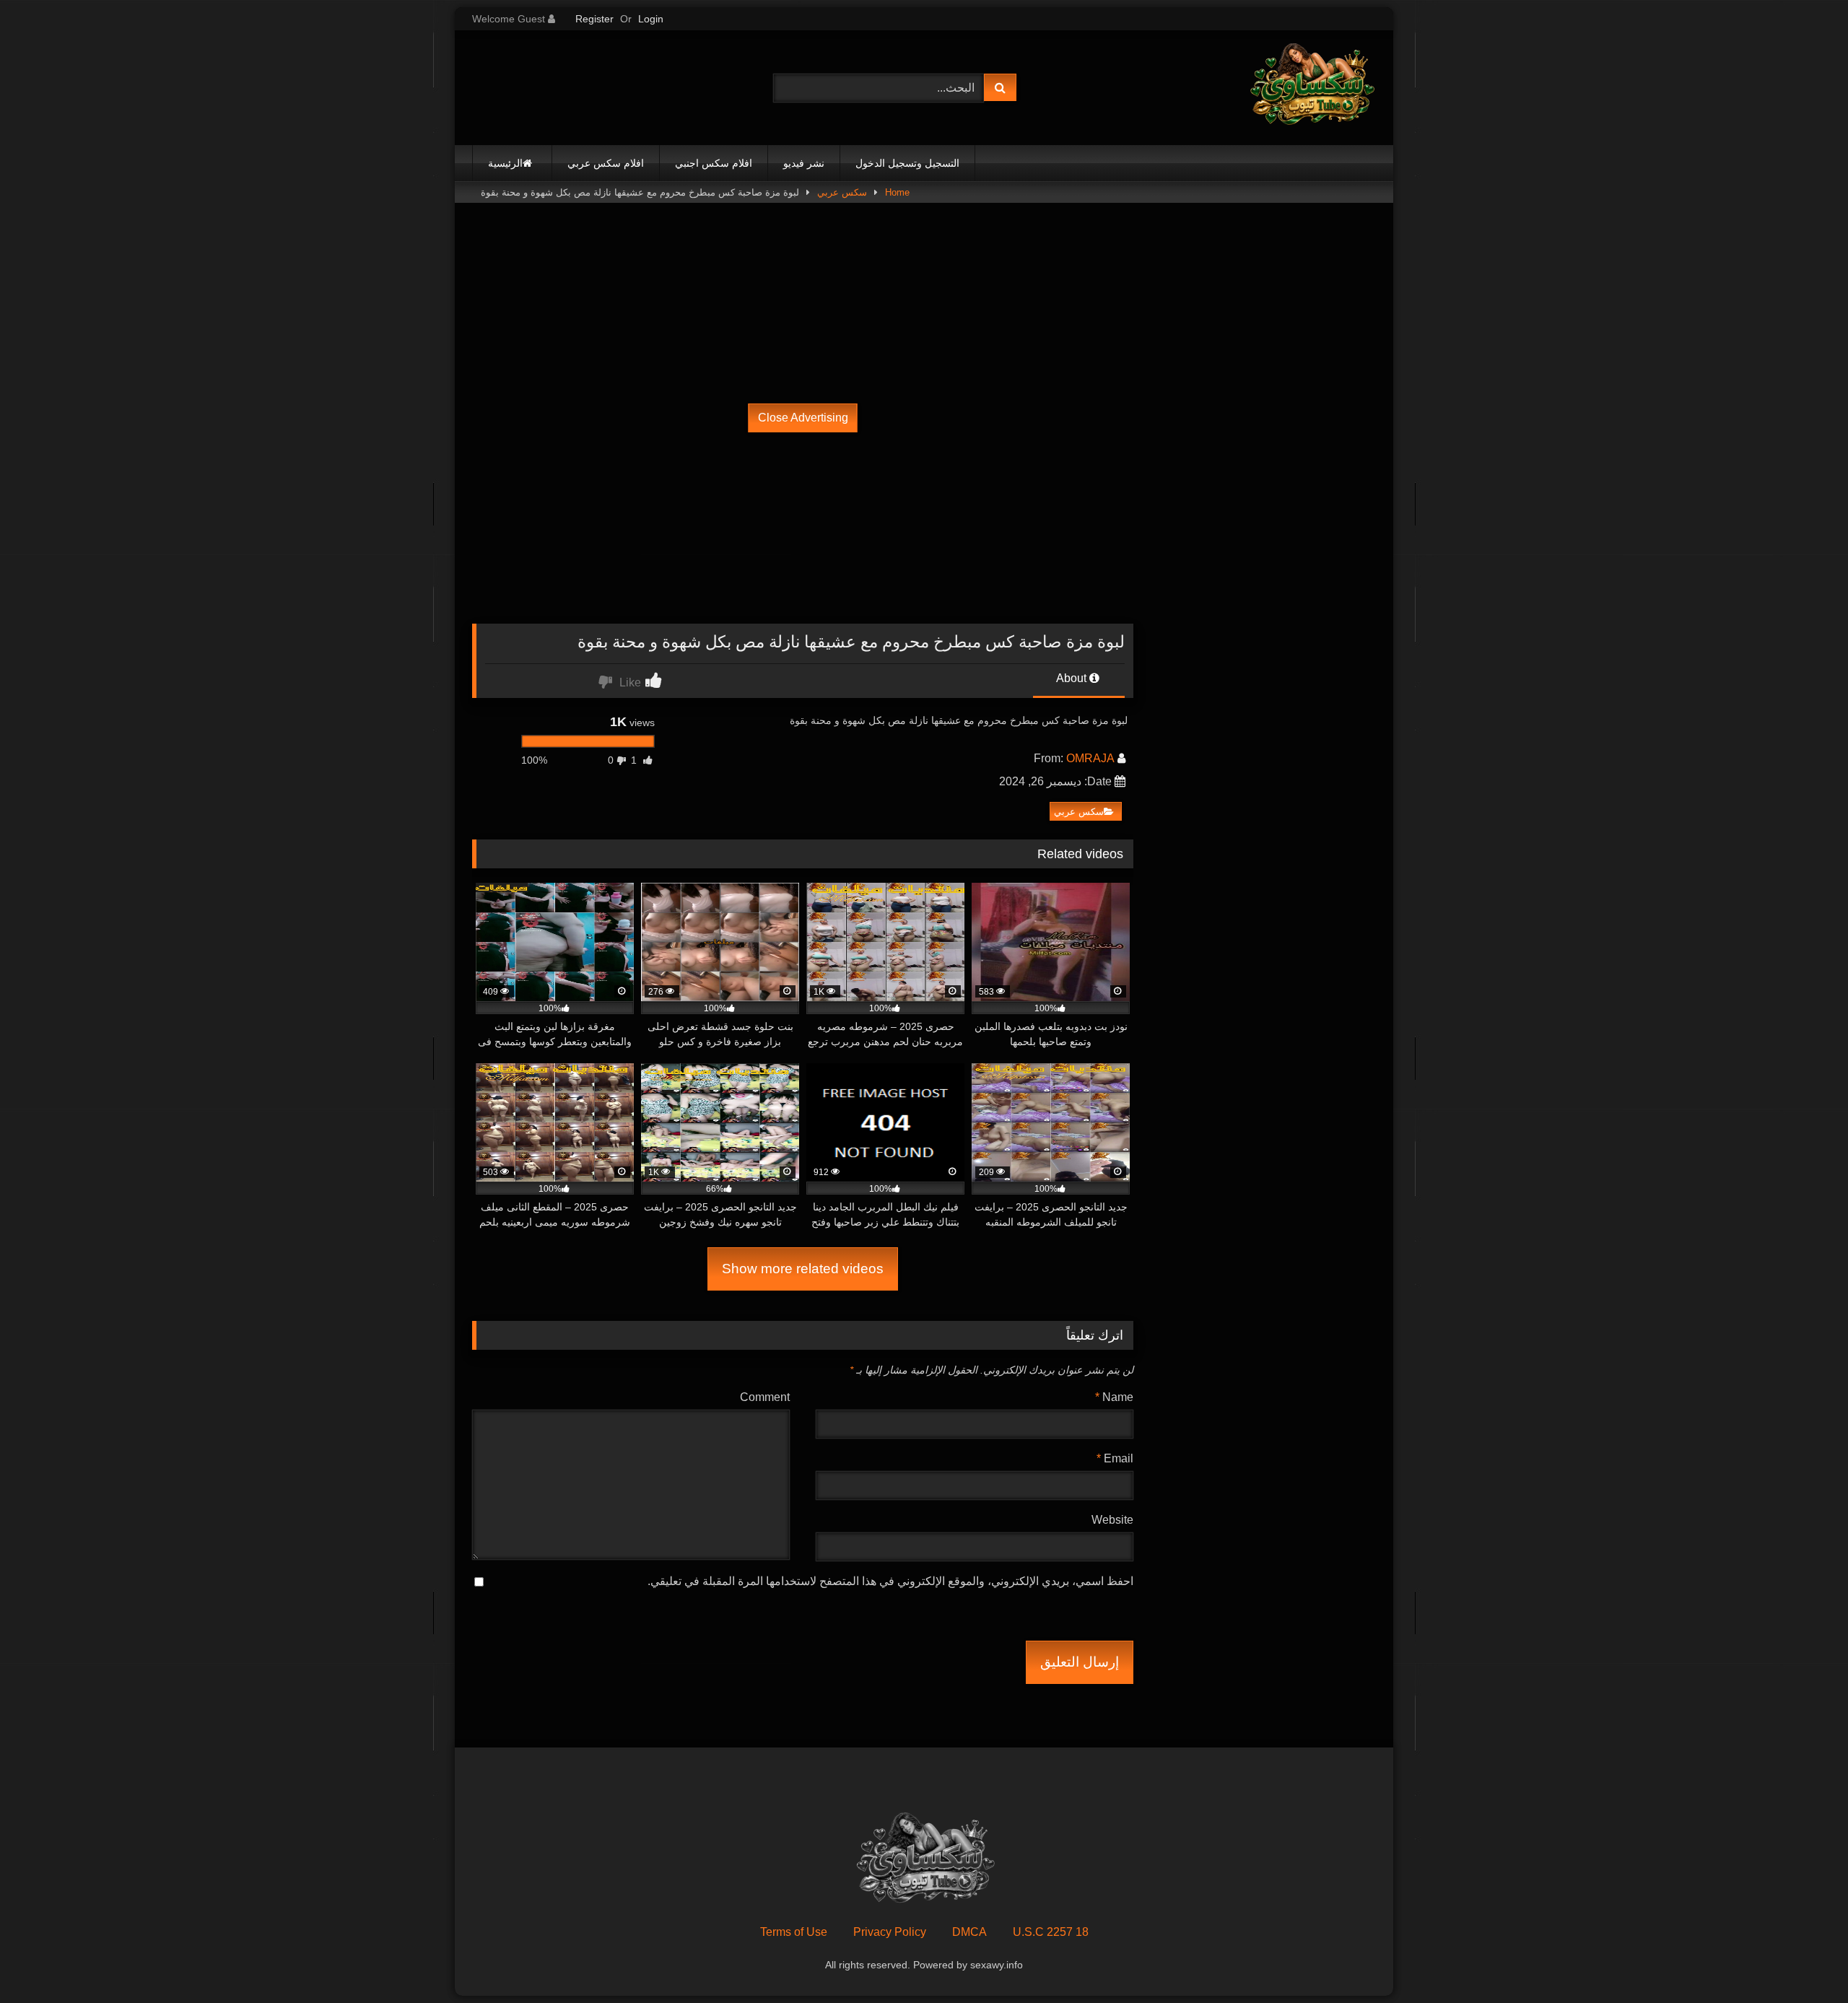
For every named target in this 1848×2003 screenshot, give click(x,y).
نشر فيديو (804, 163)
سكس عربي (842, 192)
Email (1115, 1458)
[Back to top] (1803, 1960)
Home (897, 192)
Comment (765, 1397)
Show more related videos (803, 1269)
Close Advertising (803, 418)
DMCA (969, 1932)
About (1073, 678)
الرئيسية (505, 163)
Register (594, 19)
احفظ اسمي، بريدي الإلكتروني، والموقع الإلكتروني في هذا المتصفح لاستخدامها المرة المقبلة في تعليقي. (890, 1581)
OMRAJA (1090, 758)
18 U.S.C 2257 (1051, 1932)
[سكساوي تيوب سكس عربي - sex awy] (1311, 88)
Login (651, 19)
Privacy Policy (890, 1932)
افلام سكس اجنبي (714, 163)
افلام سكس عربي (606, 163)
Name (1114, 1397)
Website (1112, 1520)
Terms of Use (794, 1932)
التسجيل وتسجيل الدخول (907, 163)
